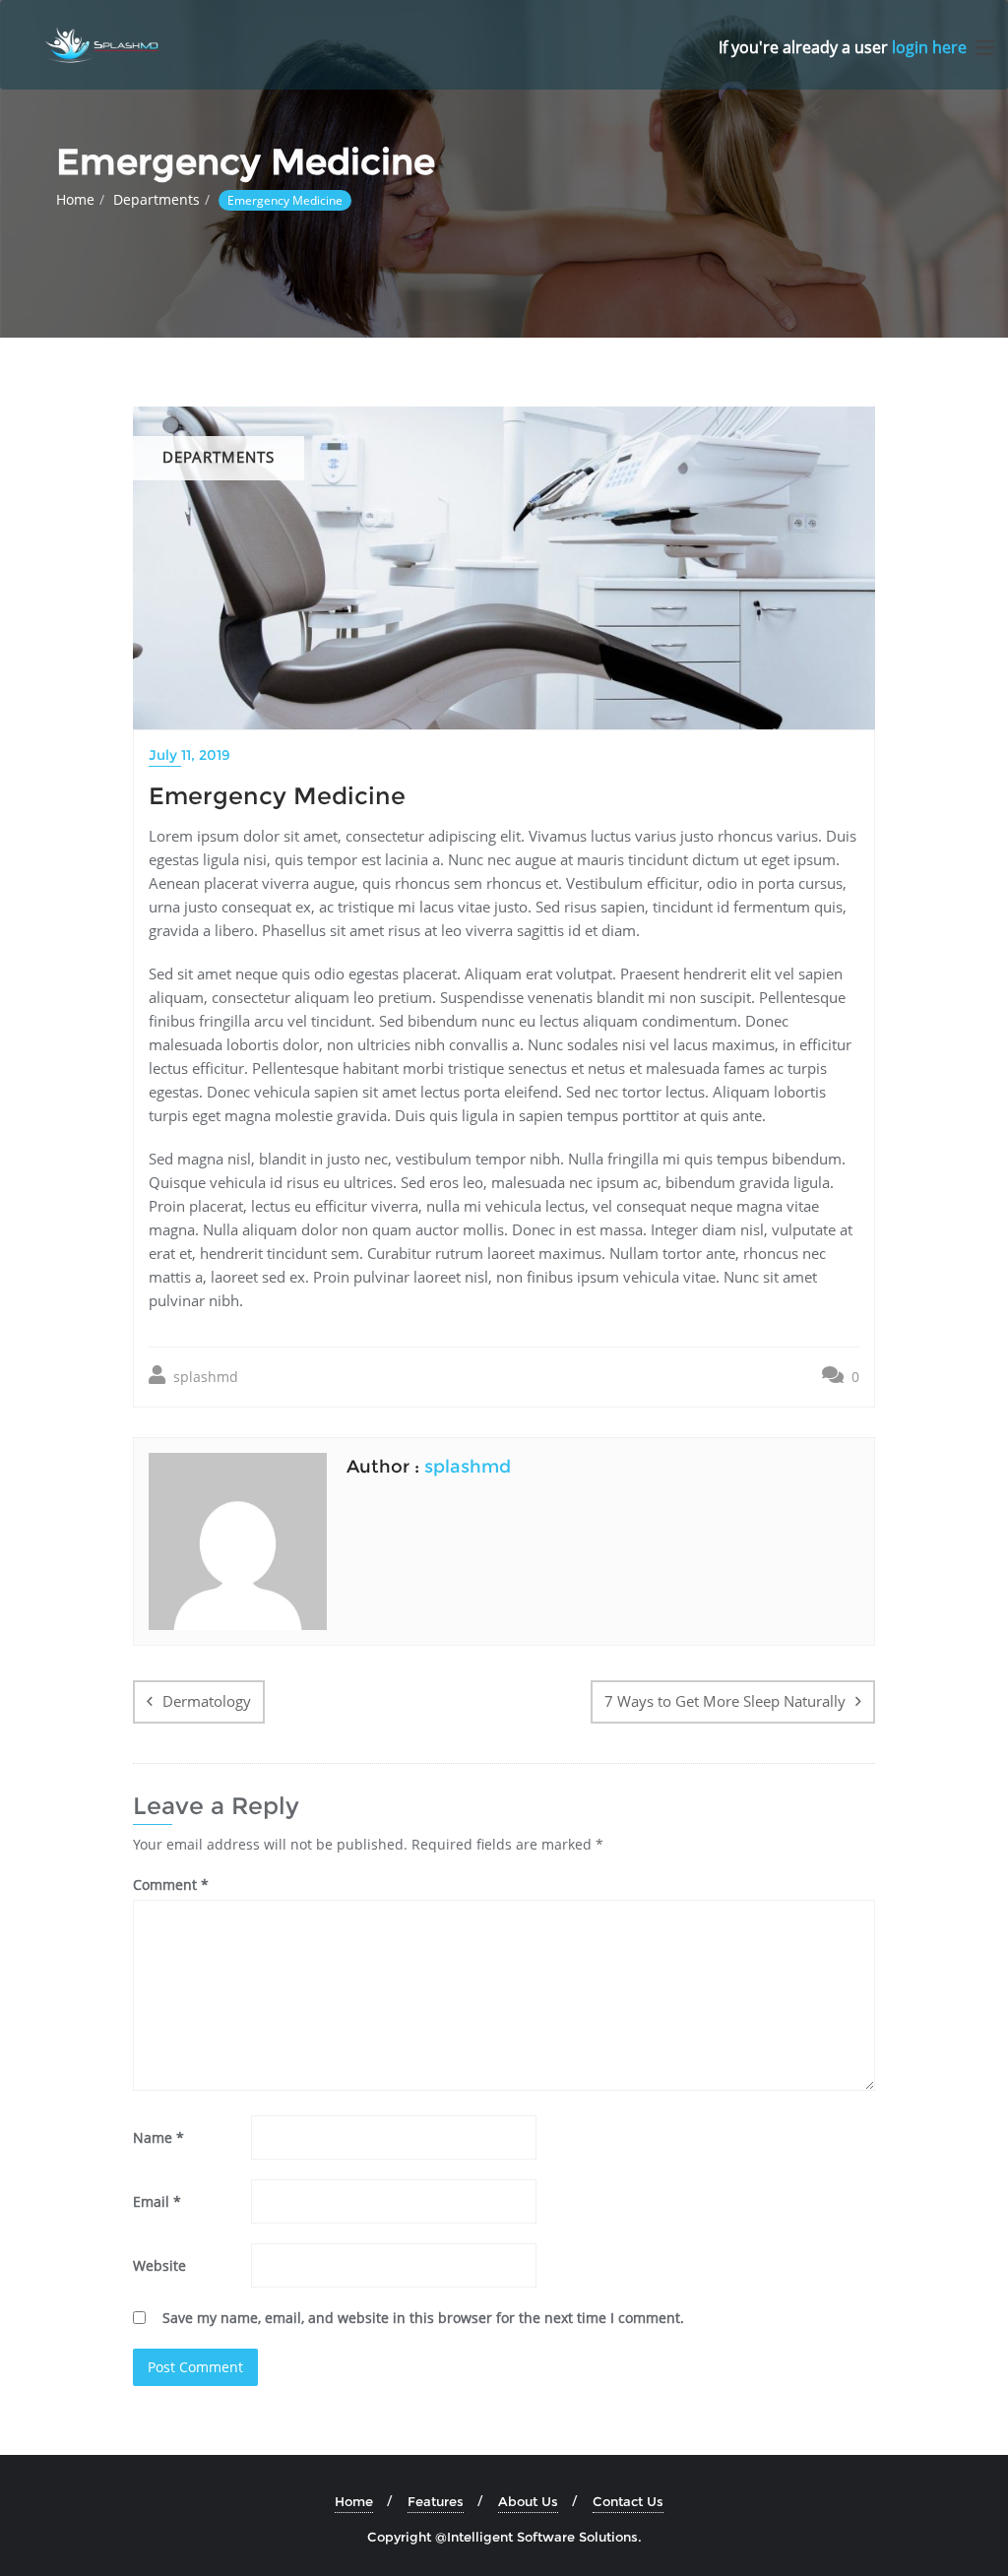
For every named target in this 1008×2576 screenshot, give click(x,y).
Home (75, 199)
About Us (528, 2501)
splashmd (204, 1377)
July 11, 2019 (189, 755)
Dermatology (207, 1701)
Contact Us (628, 2501)
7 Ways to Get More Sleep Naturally (725, 1701)
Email (157, 2201)
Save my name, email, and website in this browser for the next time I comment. (423, 2318)
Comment (171, 1885)
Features (436, 2501)
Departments (157, 199)
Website (159, 2265)
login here (929, 47)
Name (158, 2137)
